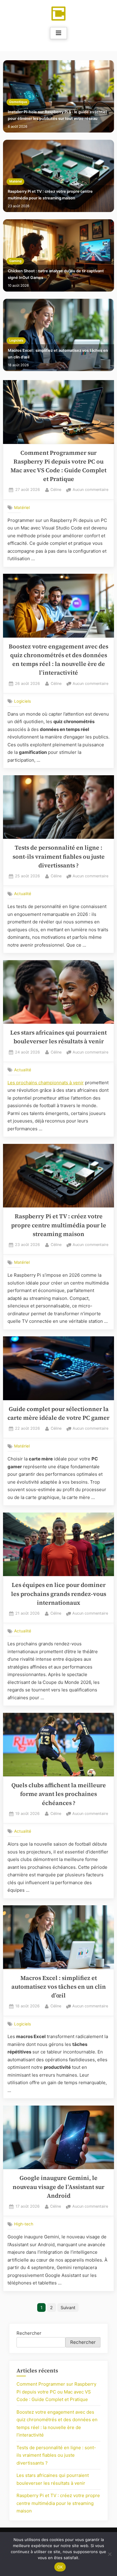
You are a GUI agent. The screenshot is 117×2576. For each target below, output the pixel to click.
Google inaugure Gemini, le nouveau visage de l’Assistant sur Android (58, 2187)
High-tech (24, 2224)
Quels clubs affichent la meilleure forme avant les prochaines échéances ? (59, 1794)
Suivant (68, 2307)
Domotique (18, 102)
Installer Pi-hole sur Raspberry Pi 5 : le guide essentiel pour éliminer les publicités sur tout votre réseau (57, 115)
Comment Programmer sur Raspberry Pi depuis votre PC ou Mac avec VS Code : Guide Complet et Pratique (56, 2392)
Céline (56, 489)
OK (60, 2567)
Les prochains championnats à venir (46, 1083)
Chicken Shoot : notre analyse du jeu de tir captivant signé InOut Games (56, 274)
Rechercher (29, 2333)
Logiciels (16, 340)
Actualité (23, 894)
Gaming (15, 261)
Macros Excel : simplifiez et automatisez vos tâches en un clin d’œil (58, 354)
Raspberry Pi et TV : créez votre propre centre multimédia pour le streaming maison (50, 195)
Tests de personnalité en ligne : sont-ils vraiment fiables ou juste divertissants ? (59, 857)
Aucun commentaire (90, 490)
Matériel (16, 181)
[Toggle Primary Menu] (58, 33)
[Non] (109, 2554)
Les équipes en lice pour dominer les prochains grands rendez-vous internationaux (59, 1594)
